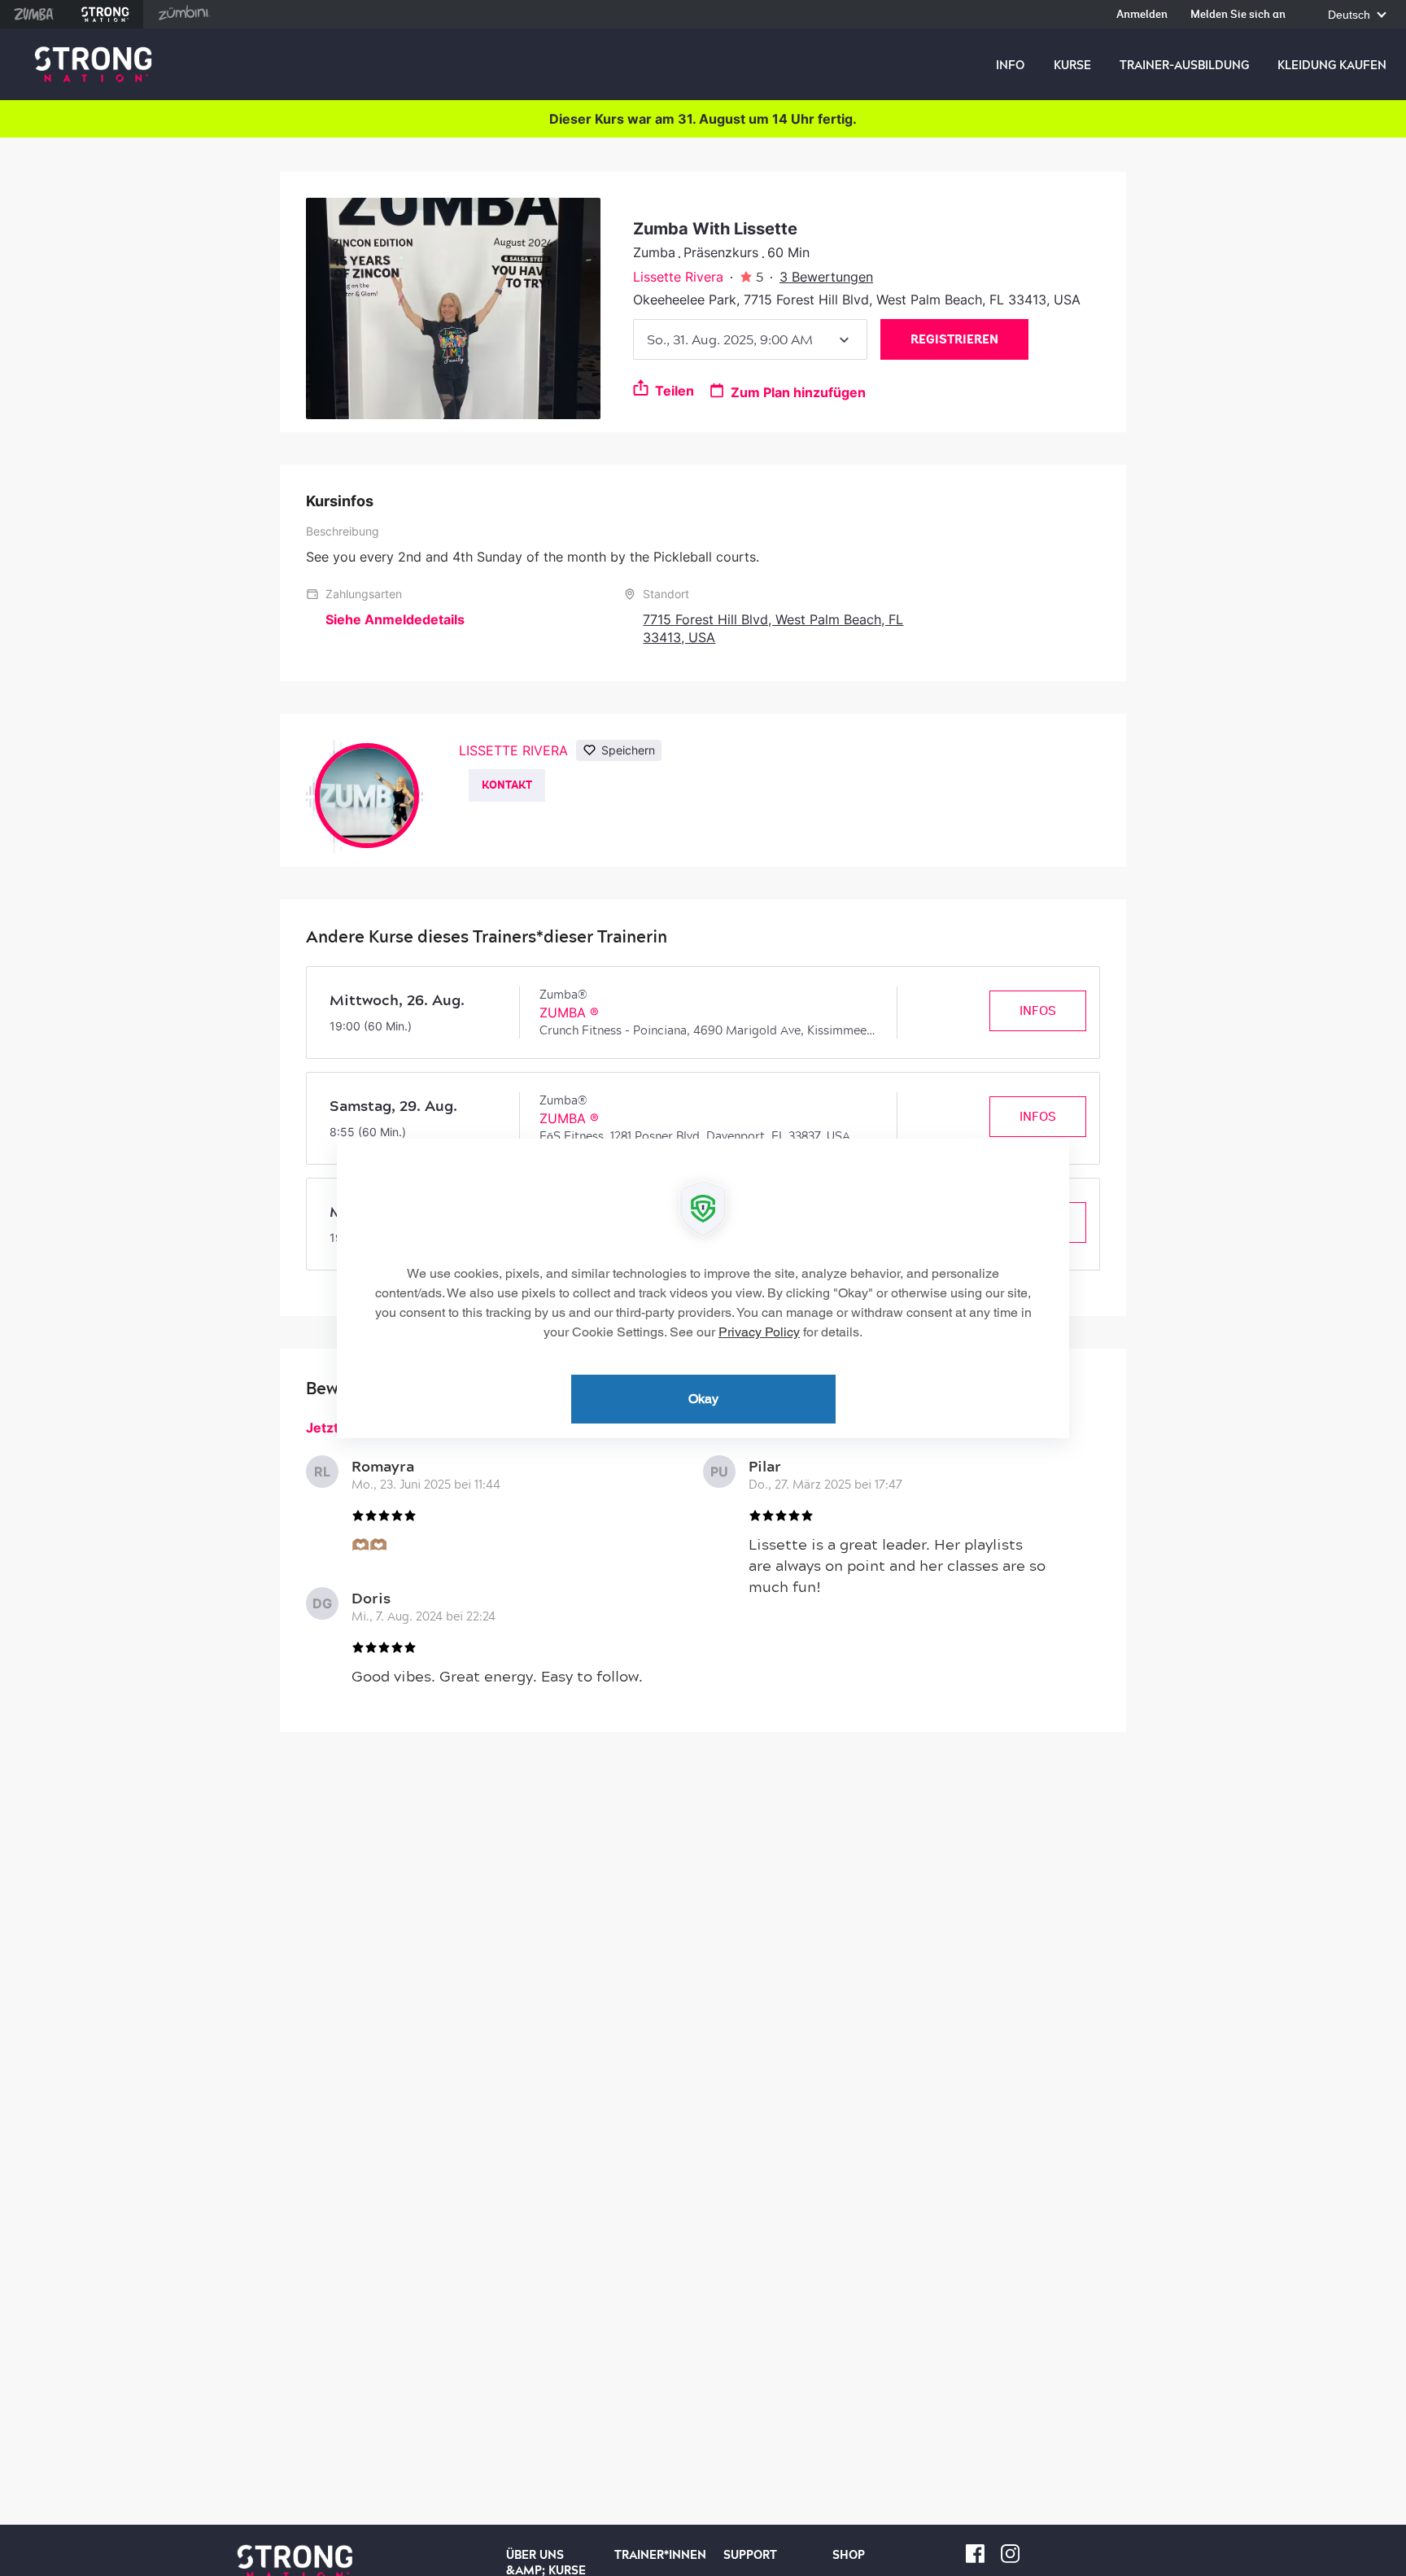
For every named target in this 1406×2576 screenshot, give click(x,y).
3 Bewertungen (826, 277)
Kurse (1072, 65)
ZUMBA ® (569, 1012)
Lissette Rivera (678, 277)
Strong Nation (105, 14)
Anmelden (1142, 15)
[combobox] (750, 339)
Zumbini (184, 14)
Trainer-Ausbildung (1184, 65)
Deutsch (1351, 15)
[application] (703, 1288)
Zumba (34, 14)
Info (1010, 65)
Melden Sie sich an (1238, 15)
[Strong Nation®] (93, 65)
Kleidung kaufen (1332, 65)
